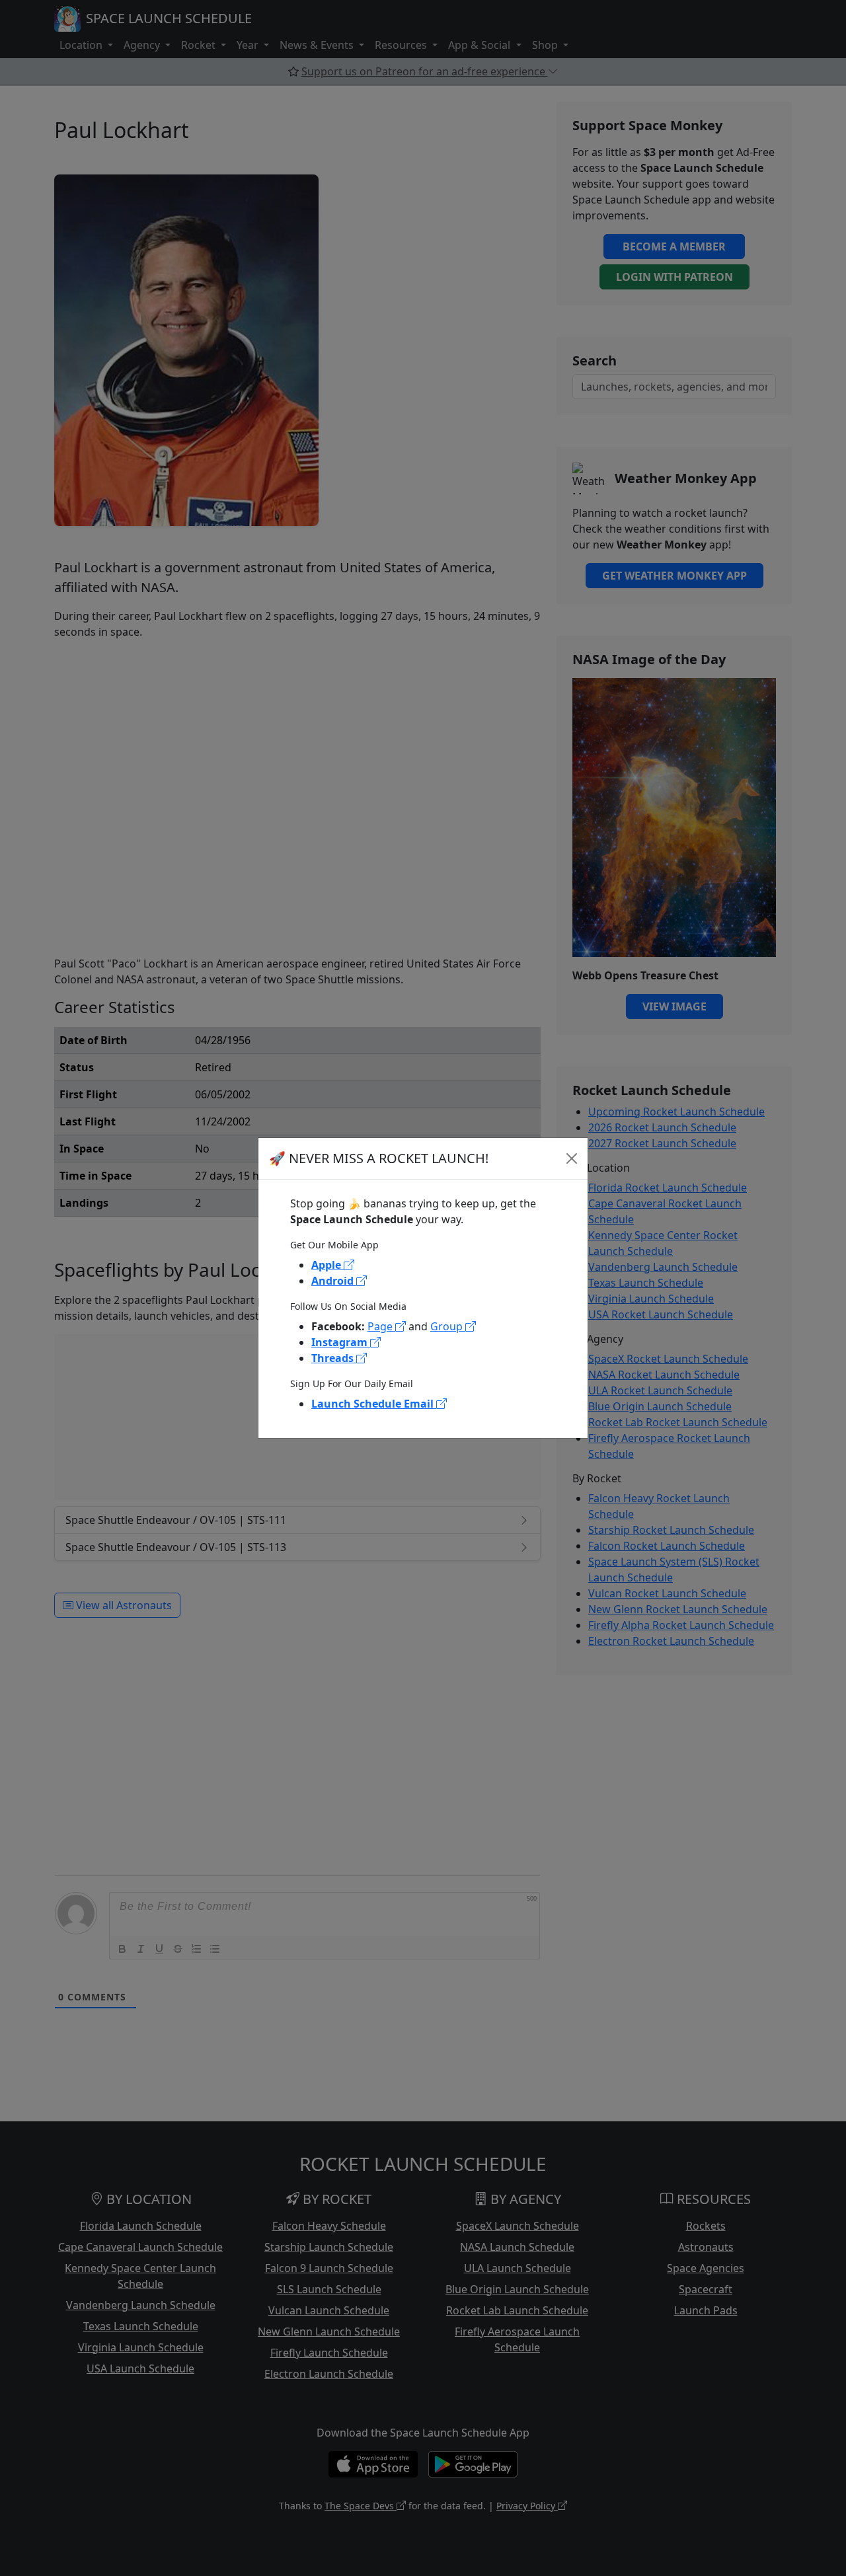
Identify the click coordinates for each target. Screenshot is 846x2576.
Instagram (341, 1342)
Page (381, 1326)
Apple (327, 1265)
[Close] (572, 1158)
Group (448, 1326)
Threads (334, 1358)
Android (334, 1281)
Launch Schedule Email (374, 1404)
